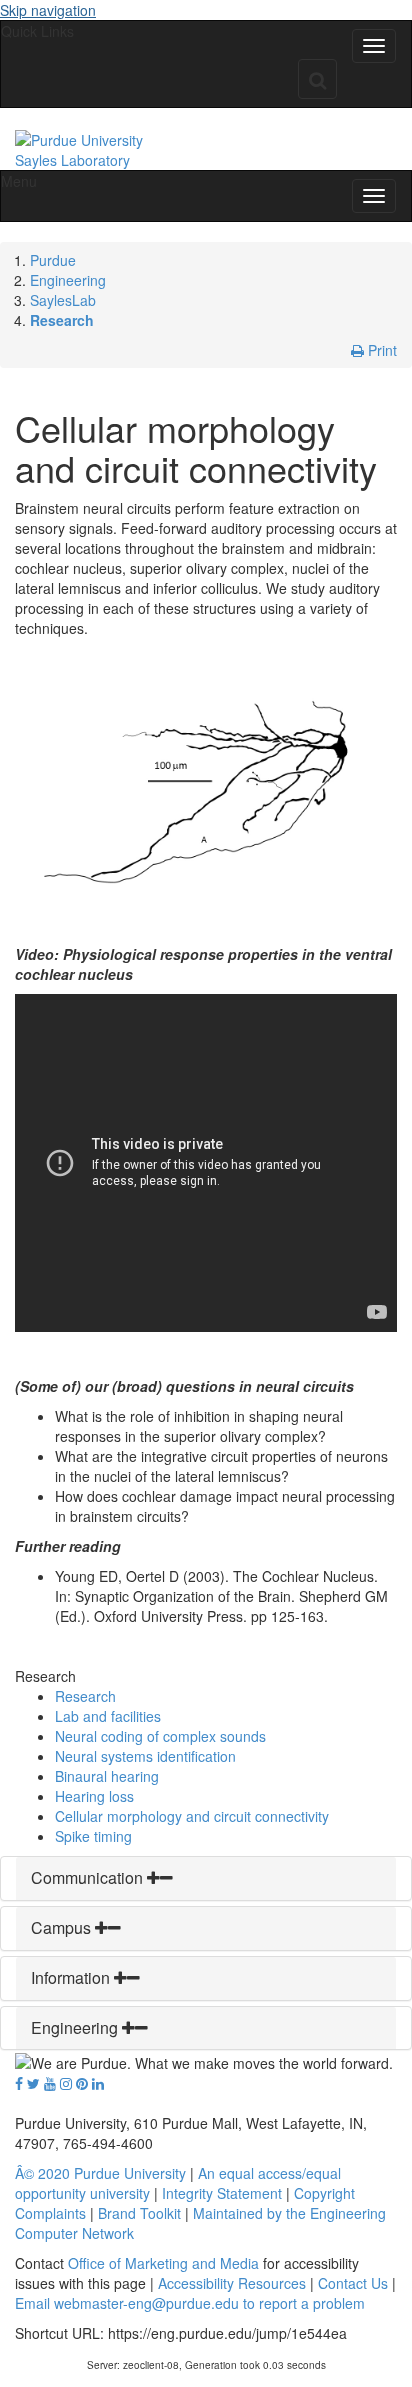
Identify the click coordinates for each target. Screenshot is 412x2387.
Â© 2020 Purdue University (100, 2173)
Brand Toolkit (139, 2213)
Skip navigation (48, 10)
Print (380, 350)
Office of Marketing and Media (163, 2263)
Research (62, 320)
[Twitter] (33, 2083)
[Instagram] (66, 2083)
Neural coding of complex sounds (160, 1736)
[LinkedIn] (98, 2083)
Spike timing (93, 1836)
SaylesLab (63, 300)
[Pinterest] (82, 2083)
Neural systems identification (145, 1756)
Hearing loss (94, 1796)
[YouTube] (50, 2083)
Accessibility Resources (232, 2283)
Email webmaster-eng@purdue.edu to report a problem (190, 2303)
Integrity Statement (222, 2193)
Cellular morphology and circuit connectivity (192, 1816)
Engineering (68, 280)
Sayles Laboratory (72, 160)
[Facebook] (19, 2083)
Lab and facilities (108, 1716)
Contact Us (353, 2283)
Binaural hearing (107, 1776)
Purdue (53, 260)
